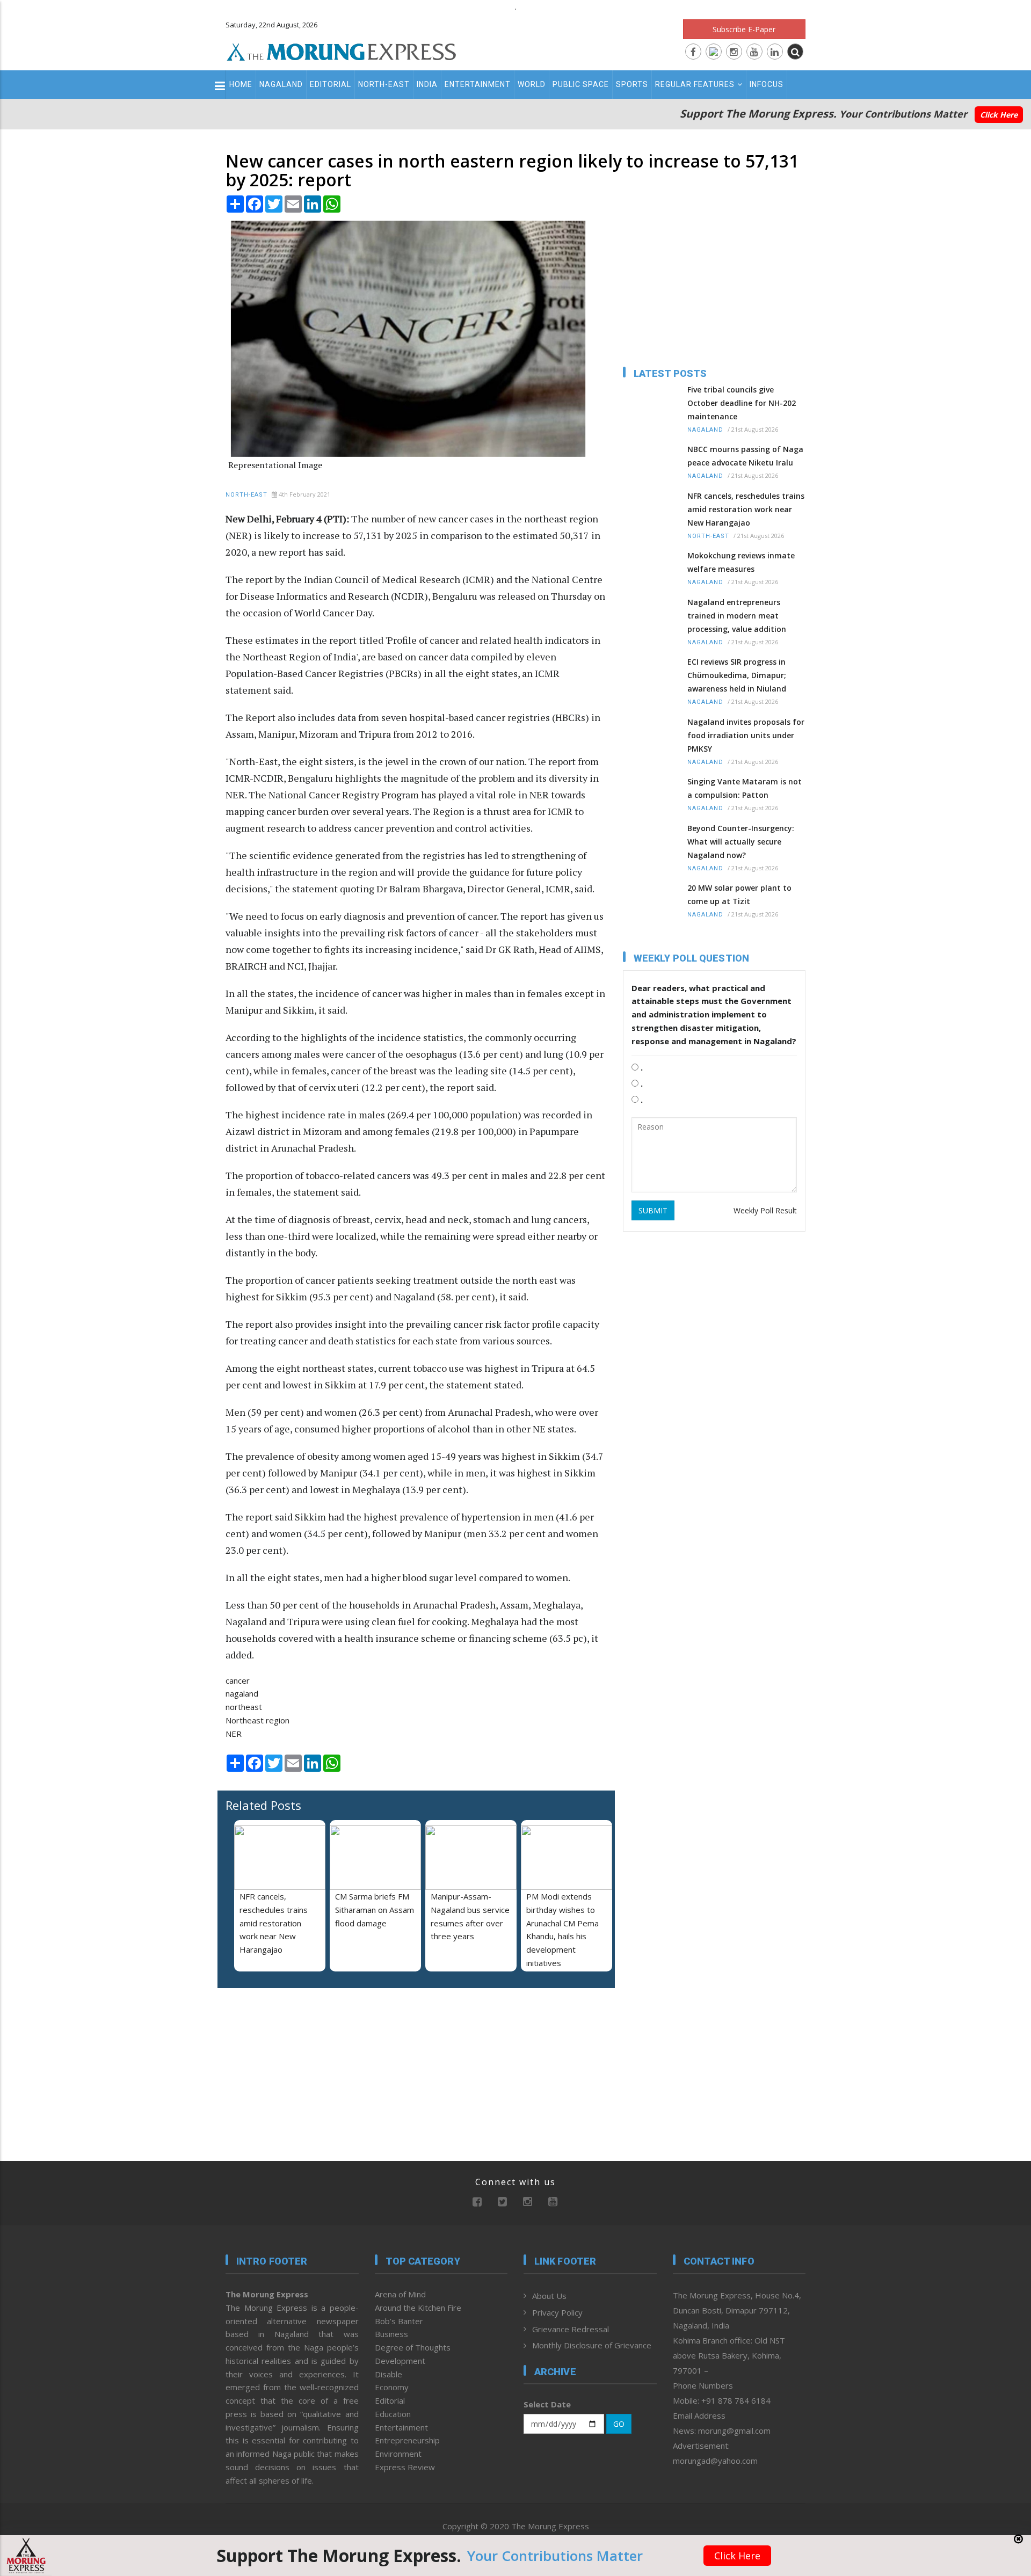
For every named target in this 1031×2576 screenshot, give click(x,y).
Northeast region (257, 1720)
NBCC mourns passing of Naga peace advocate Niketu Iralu (745, 456)
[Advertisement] (178, 1323)
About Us (549, 2296)
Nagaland (281, 84)
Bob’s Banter (399, 2321)
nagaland (242, 1693)
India (427, 84)
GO (619, 2424)
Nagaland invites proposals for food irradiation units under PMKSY (746, 735)
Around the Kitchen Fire (418, 2308)
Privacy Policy (557, 2312)
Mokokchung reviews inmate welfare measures (741, 562)
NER (234, 1734)
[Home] (342, 50)
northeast (244, 1707)
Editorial (331, 84)
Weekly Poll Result (765, 1210)
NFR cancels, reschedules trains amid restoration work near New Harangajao (274, 1923)
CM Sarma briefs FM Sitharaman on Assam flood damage (375, 1910)
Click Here (999, 115)
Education (393, 2414)
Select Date (547, 2404)
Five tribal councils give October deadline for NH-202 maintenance (742, 403)
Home (241, 84)
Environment (398, 2454)
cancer (238, 1680)
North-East (384, 84)
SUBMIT (653, 1210)
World (532, 84)
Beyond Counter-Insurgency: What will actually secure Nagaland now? (741, 842)
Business (391, 2334)
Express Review (405, 2467)
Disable (389, 2374)
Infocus (767, 84)
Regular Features (695, 84)
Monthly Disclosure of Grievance (592, 2345)
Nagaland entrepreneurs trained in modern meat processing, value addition (737, 616)
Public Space (581, 84)
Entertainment (478, 84)
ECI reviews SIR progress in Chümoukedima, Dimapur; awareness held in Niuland (737, 675)
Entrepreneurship (407, 2440)
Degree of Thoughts (413, 2347)
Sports (632, 84)
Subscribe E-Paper (744, 29)
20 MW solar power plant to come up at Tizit (739, 894)
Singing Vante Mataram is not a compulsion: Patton (745, 788)
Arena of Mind (400, 2294)
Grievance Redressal (571, 2329)
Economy (392, 2387)
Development (400, 2361)
